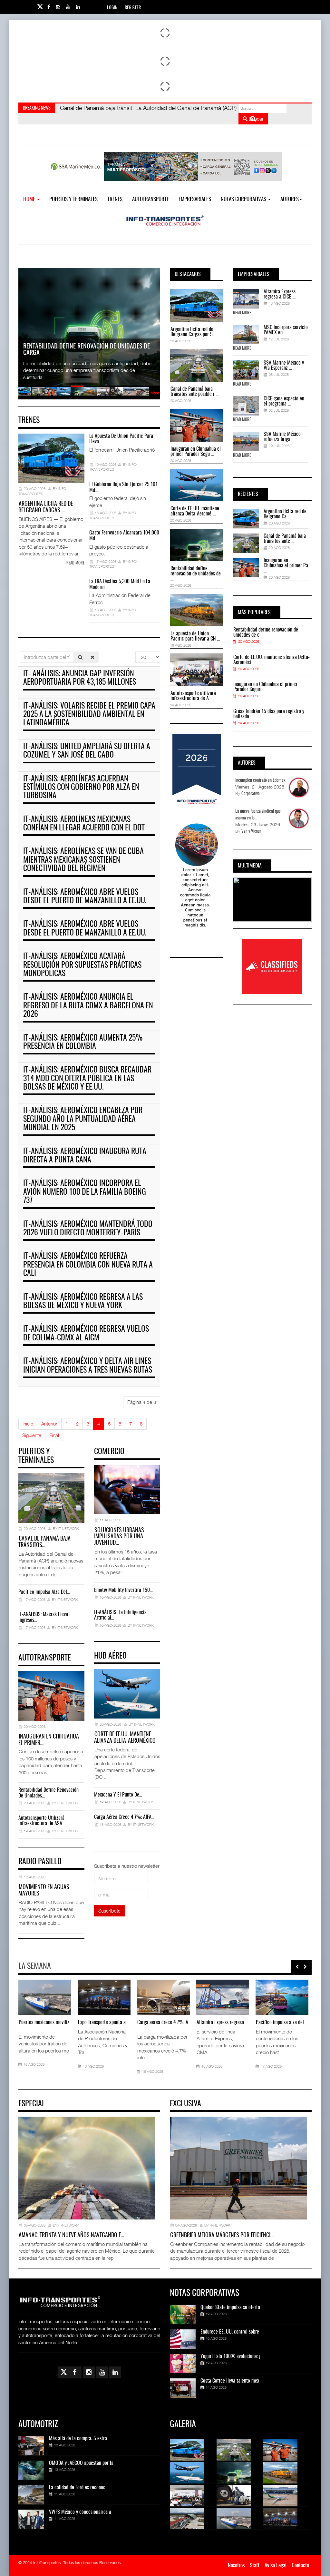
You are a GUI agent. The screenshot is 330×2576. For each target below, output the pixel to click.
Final (54, 1435)
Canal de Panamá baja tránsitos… (44, 1542)
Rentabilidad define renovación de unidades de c (266, 632)
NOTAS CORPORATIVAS (244, 199)
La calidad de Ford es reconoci (78, 2488)
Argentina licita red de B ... (44, 2023)
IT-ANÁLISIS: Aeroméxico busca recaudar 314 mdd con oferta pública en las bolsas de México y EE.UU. (87, 1079)
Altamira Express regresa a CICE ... (280, 294)
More (155, 393)
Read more (75, 563)
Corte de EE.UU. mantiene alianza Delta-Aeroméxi (272, 660)
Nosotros (236, 2566)
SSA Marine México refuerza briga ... (282, 437)
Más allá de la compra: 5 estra (78, 2439)
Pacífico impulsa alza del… (44, 1592)
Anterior (49, 1424)
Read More (242, 313)
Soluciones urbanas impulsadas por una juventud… (119, 1537)
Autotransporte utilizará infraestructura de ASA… (42, 1821)
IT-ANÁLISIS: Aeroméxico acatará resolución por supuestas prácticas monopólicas (82, 965)
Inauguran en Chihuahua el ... (162, 2025)
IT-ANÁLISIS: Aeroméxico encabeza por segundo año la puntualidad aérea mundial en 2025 (83, 1119)
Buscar (256, 119)
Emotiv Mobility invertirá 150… (123, 1590)
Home (30, 199)
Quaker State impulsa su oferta (230, 2307)
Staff (255, 2566)
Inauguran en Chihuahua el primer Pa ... (286, 566)
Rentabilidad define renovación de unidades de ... (196, 574)
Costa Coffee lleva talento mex (230, 2381)
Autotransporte (150, 199)
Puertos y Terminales (73, 199)
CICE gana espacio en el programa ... (284, 401)
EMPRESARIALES (195, 199)
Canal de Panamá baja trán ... (104, 2025)
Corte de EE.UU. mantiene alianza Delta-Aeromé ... (195, 511)
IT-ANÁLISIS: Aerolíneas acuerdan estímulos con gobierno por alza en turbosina (81, 788)
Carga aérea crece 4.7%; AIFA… (124, 1817)
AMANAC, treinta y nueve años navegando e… (71, 2236)
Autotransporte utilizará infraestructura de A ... (193, 696)
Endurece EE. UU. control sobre (230, 2332)
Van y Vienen (251, 832)
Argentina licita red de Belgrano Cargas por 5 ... (194, 332)
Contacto (300, 2566)
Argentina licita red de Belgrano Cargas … (46, 507)
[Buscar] (80, 657)
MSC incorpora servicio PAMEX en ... (286, 330)
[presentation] (297, 1967)
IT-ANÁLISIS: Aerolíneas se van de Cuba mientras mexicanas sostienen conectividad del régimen (83, 860)
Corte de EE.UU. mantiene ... (221, 2025)
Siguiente (32, 1435)
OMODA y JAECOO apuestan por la (81, 2463)
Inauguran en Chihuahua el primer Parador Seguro (265, 687)
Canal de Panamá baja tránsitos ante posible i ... (194, 392)
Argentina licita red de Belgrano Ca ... (285, 514)
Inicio (28, 1424)
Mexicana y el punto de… (118, 1795)
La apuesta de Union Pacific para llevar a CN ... (195, 636)
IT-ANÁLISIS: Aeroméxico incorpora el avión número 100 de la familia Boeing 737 (85, 1192)
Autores (290, 199)
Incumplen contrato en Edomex (260, 780)
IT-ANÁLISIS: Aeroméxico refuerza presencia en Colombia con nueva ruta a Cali (88, 1265)
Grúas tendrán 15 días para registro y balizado (269, 714)
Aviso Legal (276, 2566)
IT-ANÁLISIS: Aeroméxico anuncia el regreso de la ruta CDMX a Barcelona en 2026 (88, 1006)
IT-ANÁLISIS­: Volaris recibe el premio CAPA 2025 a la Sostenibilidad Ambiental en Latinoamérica (89, 715)
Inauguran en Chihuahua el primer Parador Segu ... (196, 452)
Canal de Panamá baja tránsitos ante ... (285, 539)
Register (133, 8)
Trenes (115, 199)
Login (112, 8)
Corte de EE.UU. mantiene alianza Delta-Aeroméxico (125, 1738)
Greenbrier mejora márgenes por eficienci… (222, 2236)
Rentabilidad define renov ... (280, 2025)
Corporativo (251, 794)
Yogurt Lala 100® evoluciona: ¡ (230, 2356)
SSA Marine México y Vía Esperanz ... (284, 366)
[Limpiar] (92, 657)
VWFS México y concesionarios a (80, 2512)
